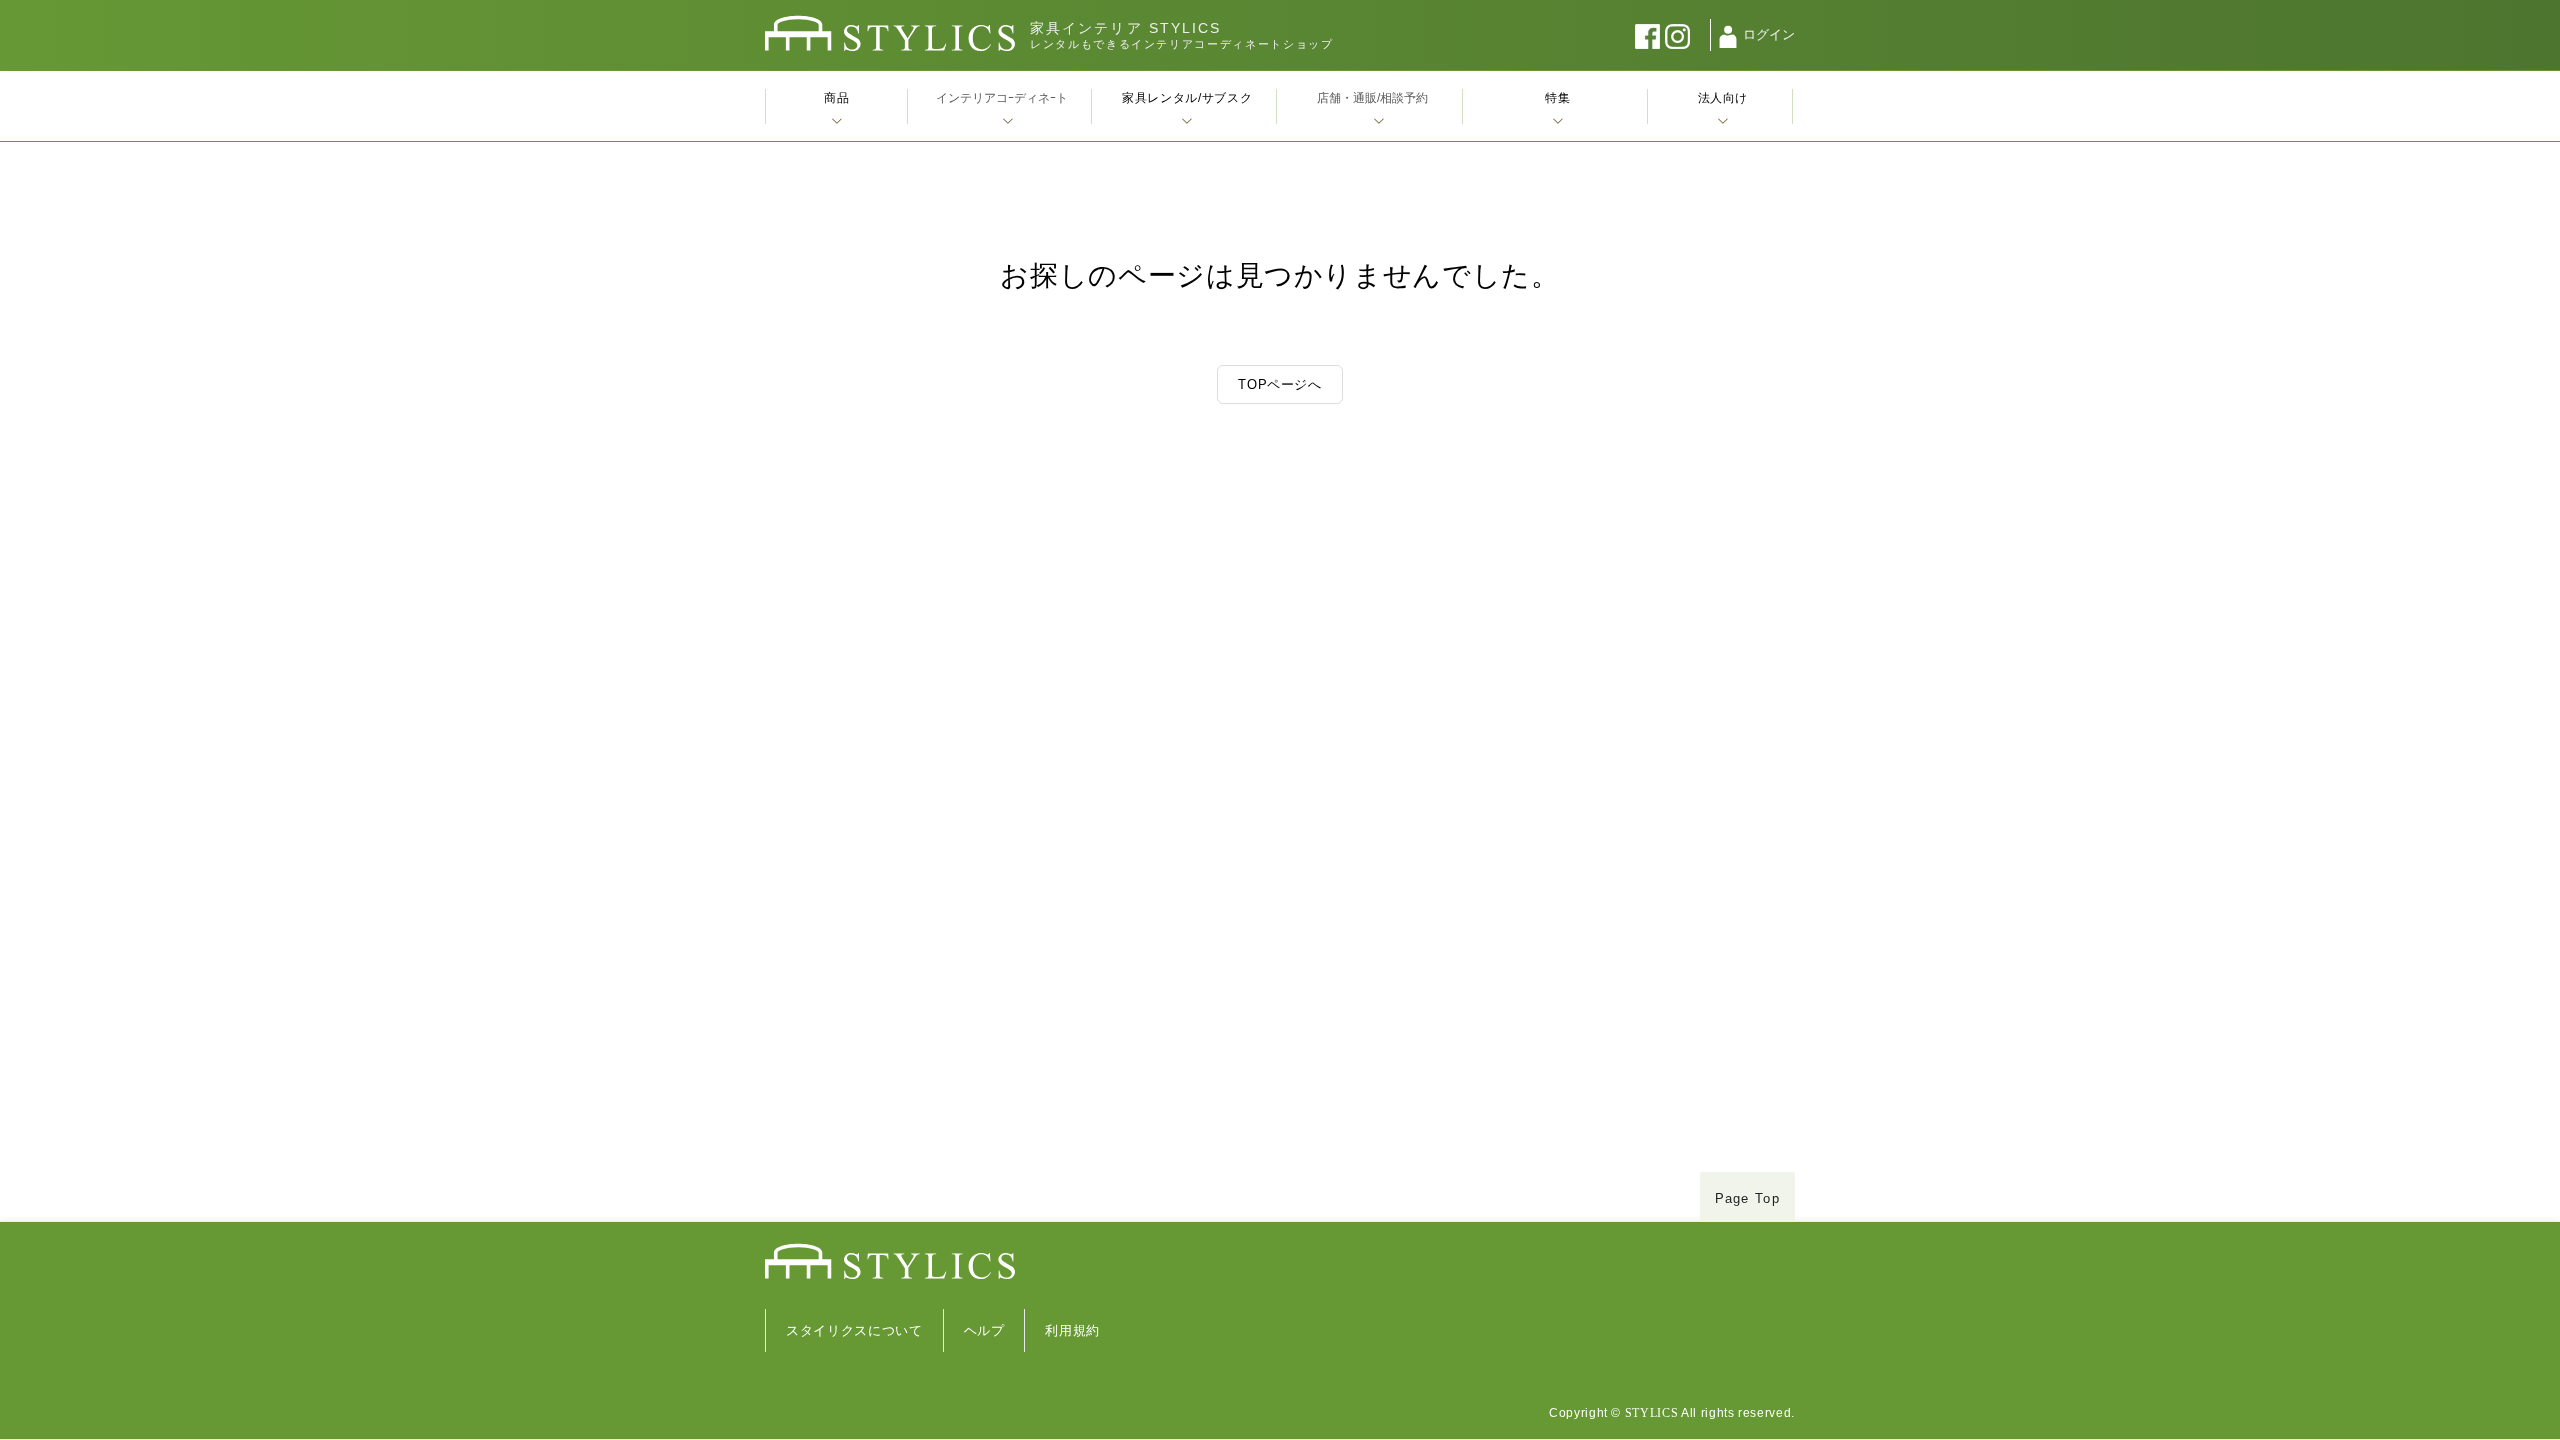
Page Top (1747, 1198)
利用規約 (1072, 1330)
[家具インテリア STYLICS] (890, 33)
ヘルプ (984, 1330)
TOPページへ (1280, 384)
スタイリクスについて (854, 1330)
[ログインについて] (1728, 37)
